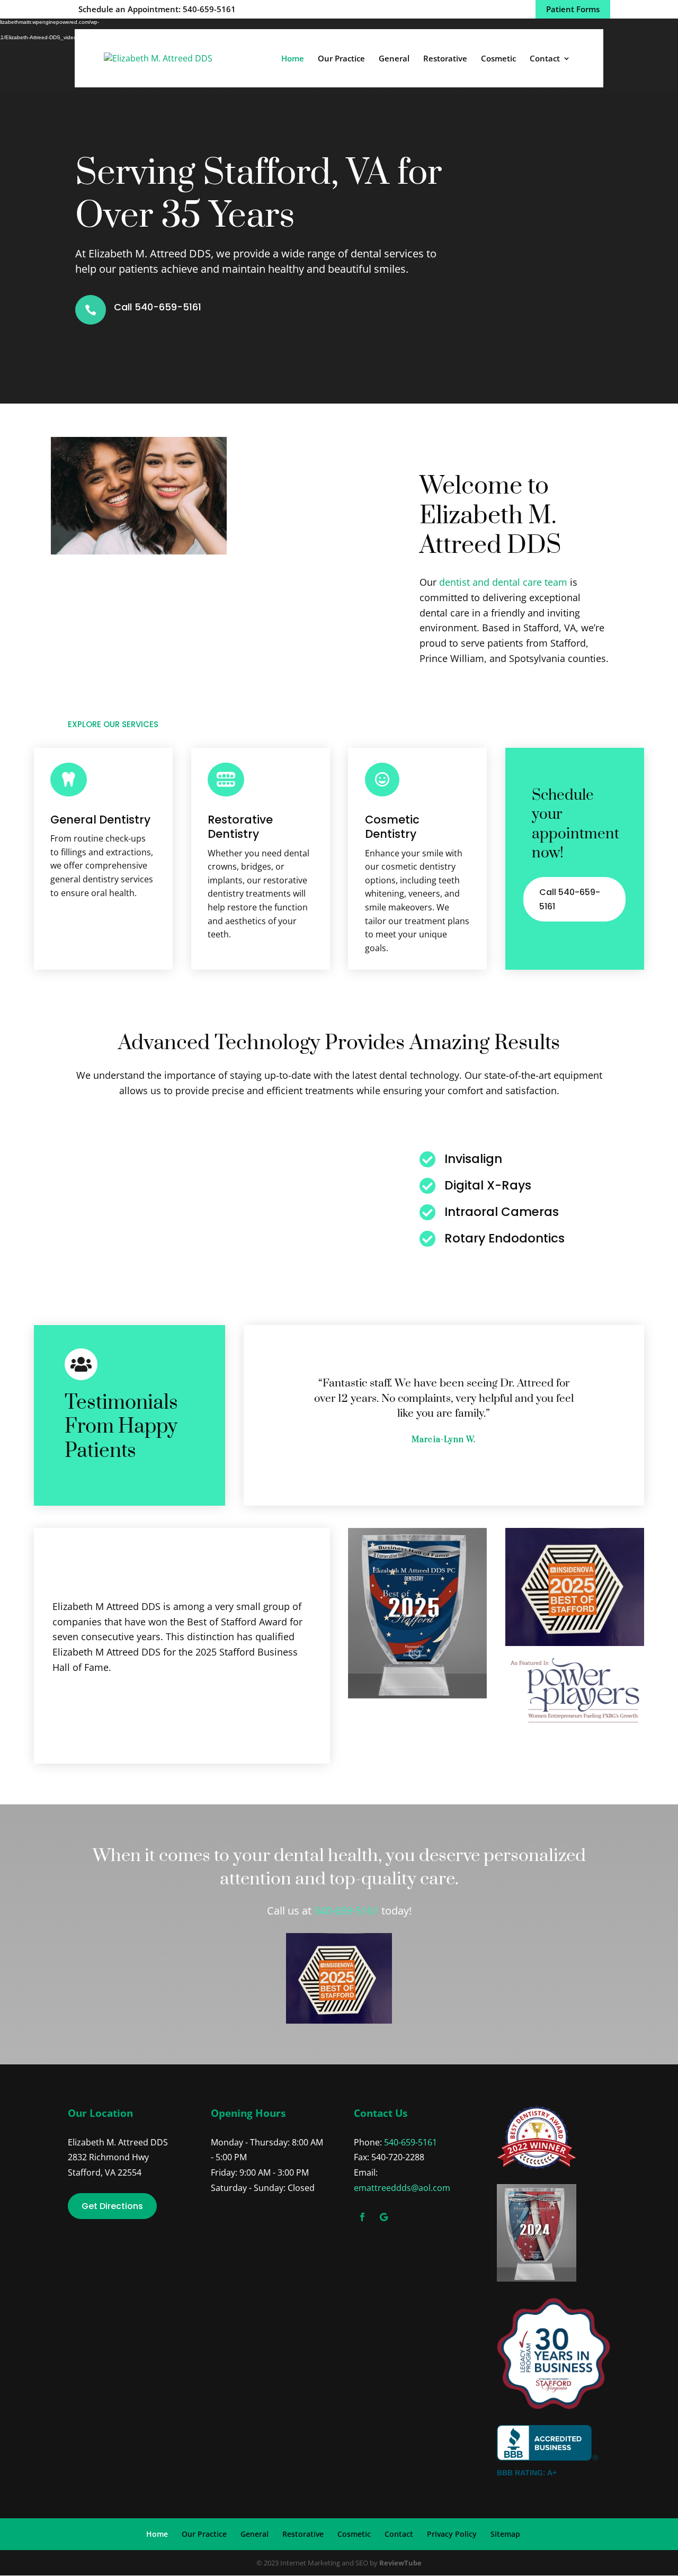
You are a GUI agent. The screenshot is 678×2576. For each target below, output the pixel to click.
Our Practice (341, 59)
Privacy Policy (452, 2534)
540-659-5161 (346, 1911)
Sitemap (505, 2534)
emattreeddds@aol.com (402, 2188)
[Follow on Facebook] (362, 2217)
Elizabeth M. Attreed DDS (118, 2142)
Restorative (445, 59)
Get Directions (112, 2206)
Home (293, 59)
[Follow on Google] (383, 2217)
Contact (545, 59)
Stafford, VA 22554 (105, 2172)
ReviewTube (400, 2563)
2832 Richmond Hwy (108, 2157)
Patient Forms (573, 9)
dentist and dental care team (503, 582)
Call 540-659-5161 (158, 307)
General (394, 59)
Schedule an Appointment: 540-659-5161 (157, 9)
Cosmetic (498, 59)
